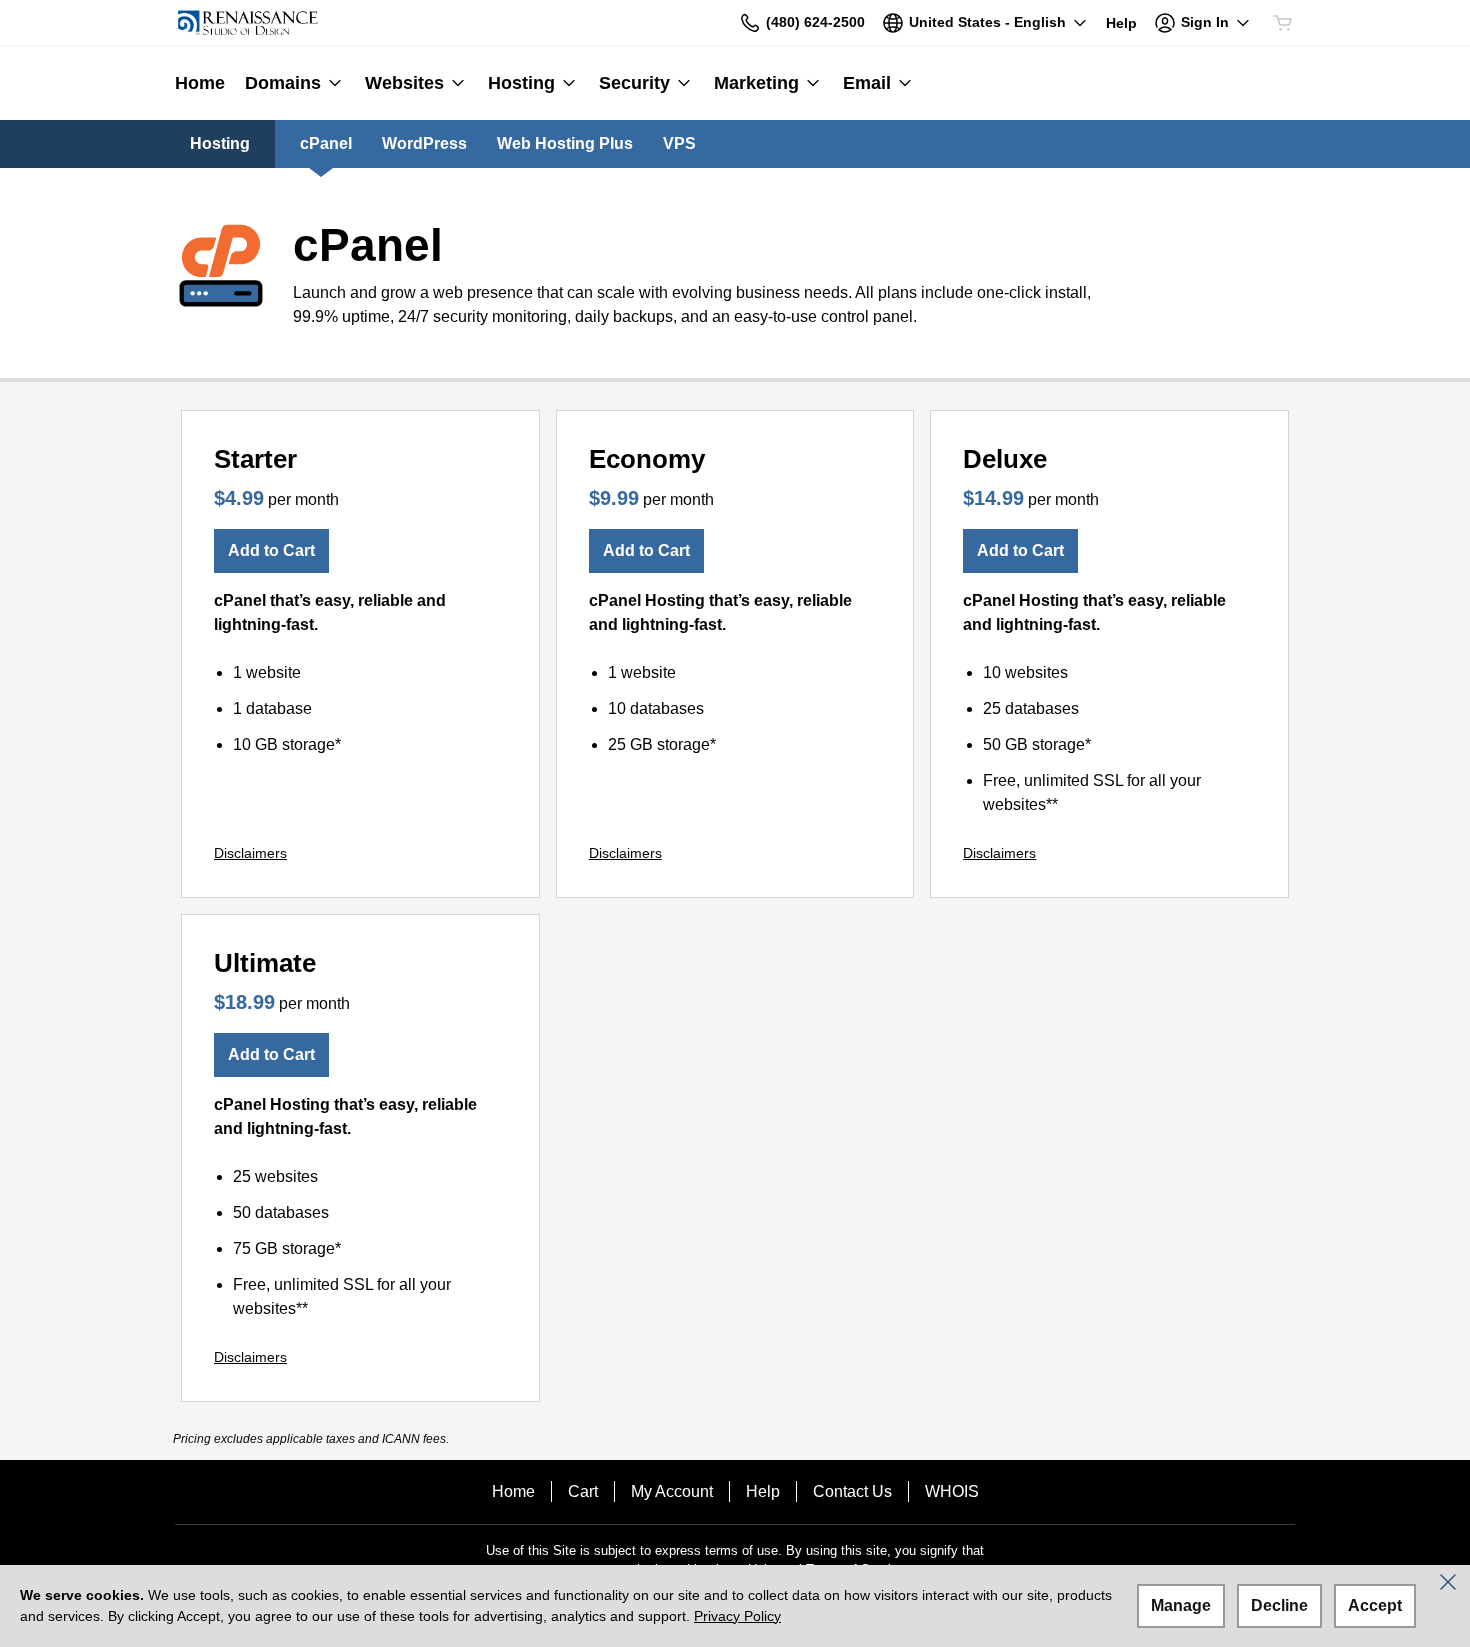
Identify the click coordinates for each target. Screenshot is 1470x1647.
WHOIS (952, 1491)
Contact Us (852, 1491)
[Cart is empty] (1283, 23)
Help (763, 1491)
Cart (583, 1491)
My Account (672, 1491)
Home (513, 1491)
